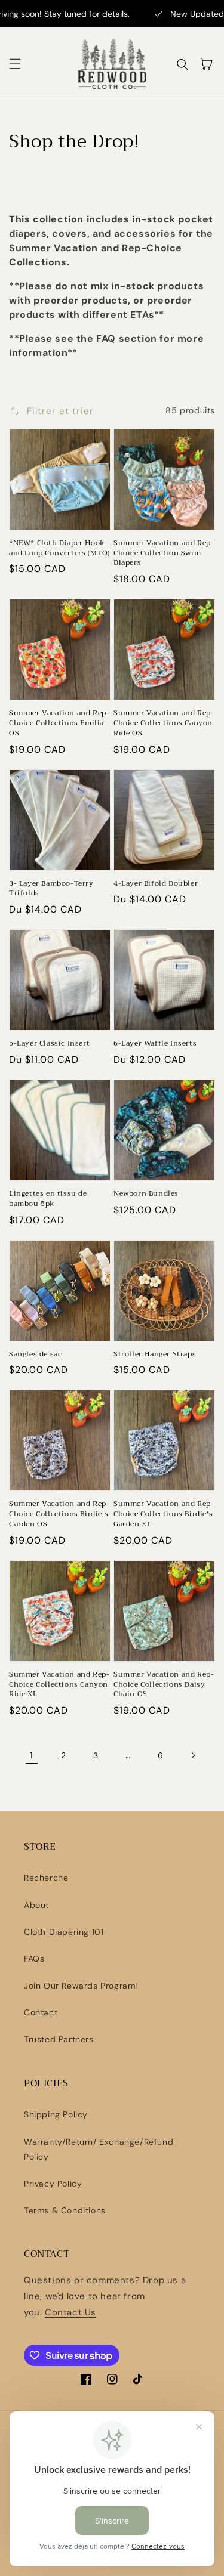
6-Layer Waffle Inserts (155, 1043)
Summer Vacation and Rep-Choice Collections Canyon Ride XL (59, 1684)
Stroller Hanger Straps (155, 1354)
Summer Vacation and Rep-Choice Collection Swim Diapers (164, 553)
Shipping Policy (56, 2114)
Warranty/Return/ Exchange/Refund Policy (99, 2149)
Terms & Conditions (65, 2210)
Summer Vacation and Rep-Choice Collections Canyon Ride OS (164, 723)
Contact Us (70, 2312)
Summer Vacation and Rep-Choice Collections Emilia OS (59, 723)
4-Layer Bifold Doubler (156, 884)
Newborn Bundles (146, 1194)
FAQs (34, 1959)
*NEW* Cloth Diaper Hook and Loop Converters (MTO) (59, 548)
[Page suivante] (193, 1755)
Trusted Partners (59, 2039)
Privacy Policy (53, 2184)
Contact (41, 2012)
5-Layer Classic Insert (49, 1043)
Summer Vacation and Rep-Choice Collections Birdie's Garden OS (59, 1514)
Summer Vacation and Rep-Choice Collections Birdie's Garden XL (164, 1514)
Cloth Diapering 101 (64, 1932)
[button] (15, 64)
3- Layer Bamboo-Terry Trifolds (51, 889)
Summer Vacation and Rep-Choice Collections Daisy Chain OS (164, 1684)
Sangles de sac (35, 1354)
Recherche (46, 1878)
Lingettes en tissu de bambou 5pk (48, 1199)
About (36, 1905)
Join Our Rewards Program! (81, 1986)
